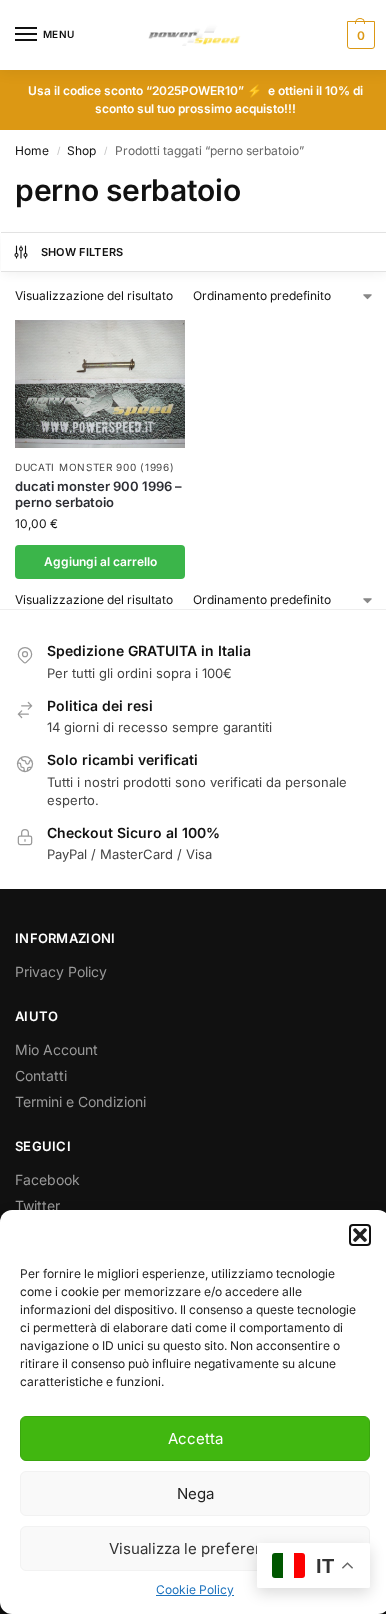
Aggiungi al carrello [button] (100, 561)
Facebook (47, 1179)
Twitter (37, 1205)
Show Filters (82, 252)
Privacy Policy (61, 971)
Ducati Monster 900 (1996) (95, 467)
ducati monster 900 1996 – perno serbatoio (98, 494)
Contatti (41, 1075)
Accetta (195, 1438)
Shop (81, 150)
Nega (195, 1493)
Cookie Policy (195, 1589)
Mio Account (56, 1049)
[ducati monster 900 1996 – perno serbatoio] (100, 384)
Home (32, 150)
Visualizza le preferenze (195, 1548)
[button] (360, 1235)
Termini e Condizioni (80, 1101)
